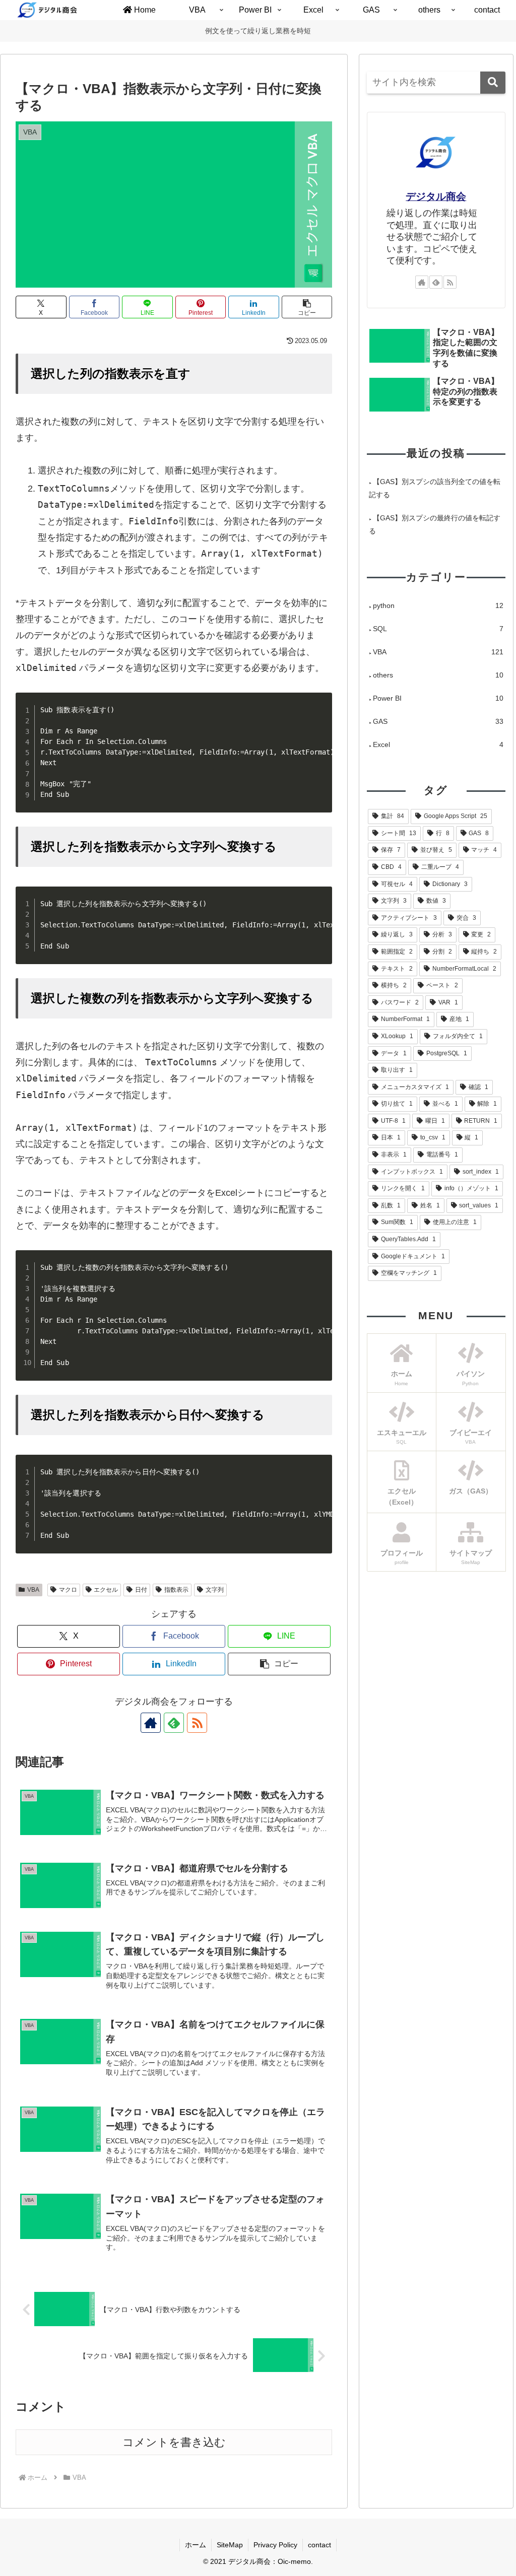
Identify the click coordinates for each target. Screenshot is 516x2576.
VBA (33, 1590)
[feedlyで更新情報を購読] (174, 1723)
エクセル (106, 1590)
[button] (307, 307)
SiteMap (230, 2545)
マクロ (68, 1590)
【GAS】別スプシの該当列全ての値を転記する (435, 488)
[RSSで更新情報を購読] (197, 1723)
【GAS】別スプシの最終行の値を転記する (435, 524)
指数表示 (176, 1590)
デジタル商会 (436, 196)
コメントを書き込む (174, 2442)
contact (319, 2545)
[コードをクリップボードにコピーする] (320, 714)
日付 (141, 1590)
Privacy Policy (275, 2545)
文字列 (215, 1590)
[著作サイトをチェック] (151, 1723)
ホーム (196, 2545)
